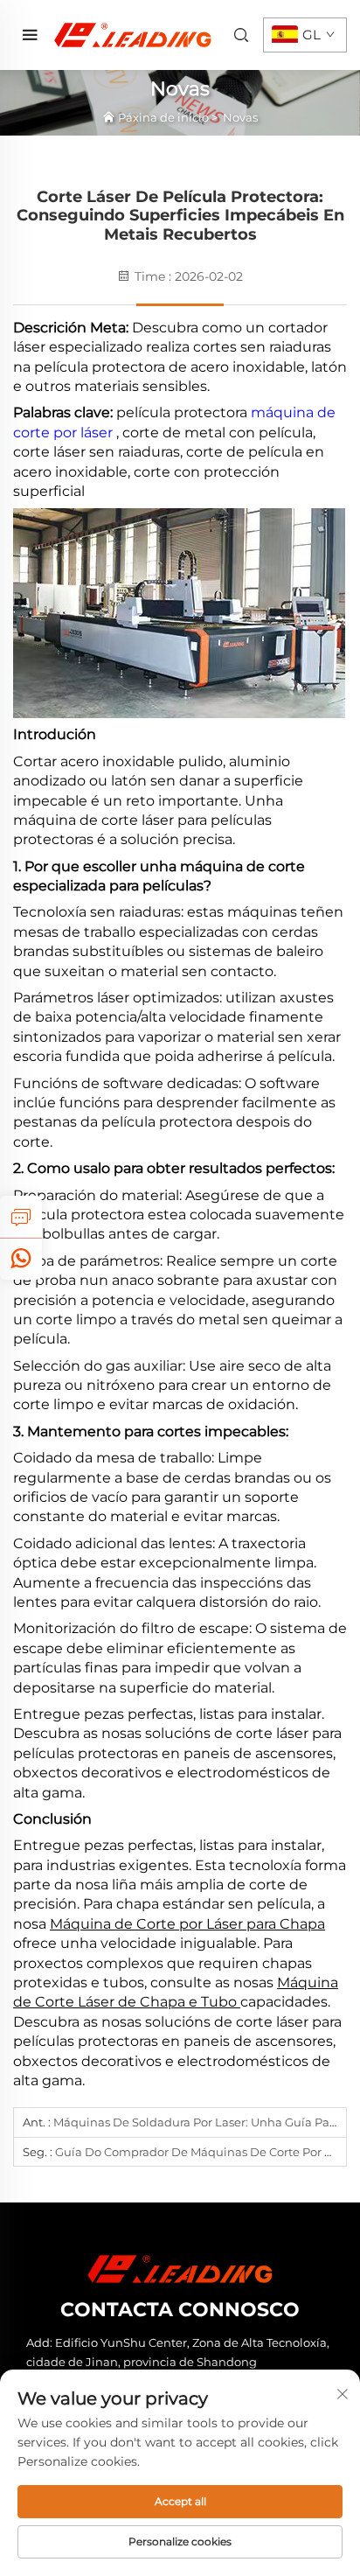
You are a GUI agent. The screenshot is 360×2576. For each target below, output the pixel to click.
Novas (240, 117)
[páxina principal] (133, 34)
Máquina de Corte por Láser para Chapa (187, 1924)
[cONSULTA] (21, 1217)
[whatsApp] (21, 1259)
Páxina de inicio (163, 117)
